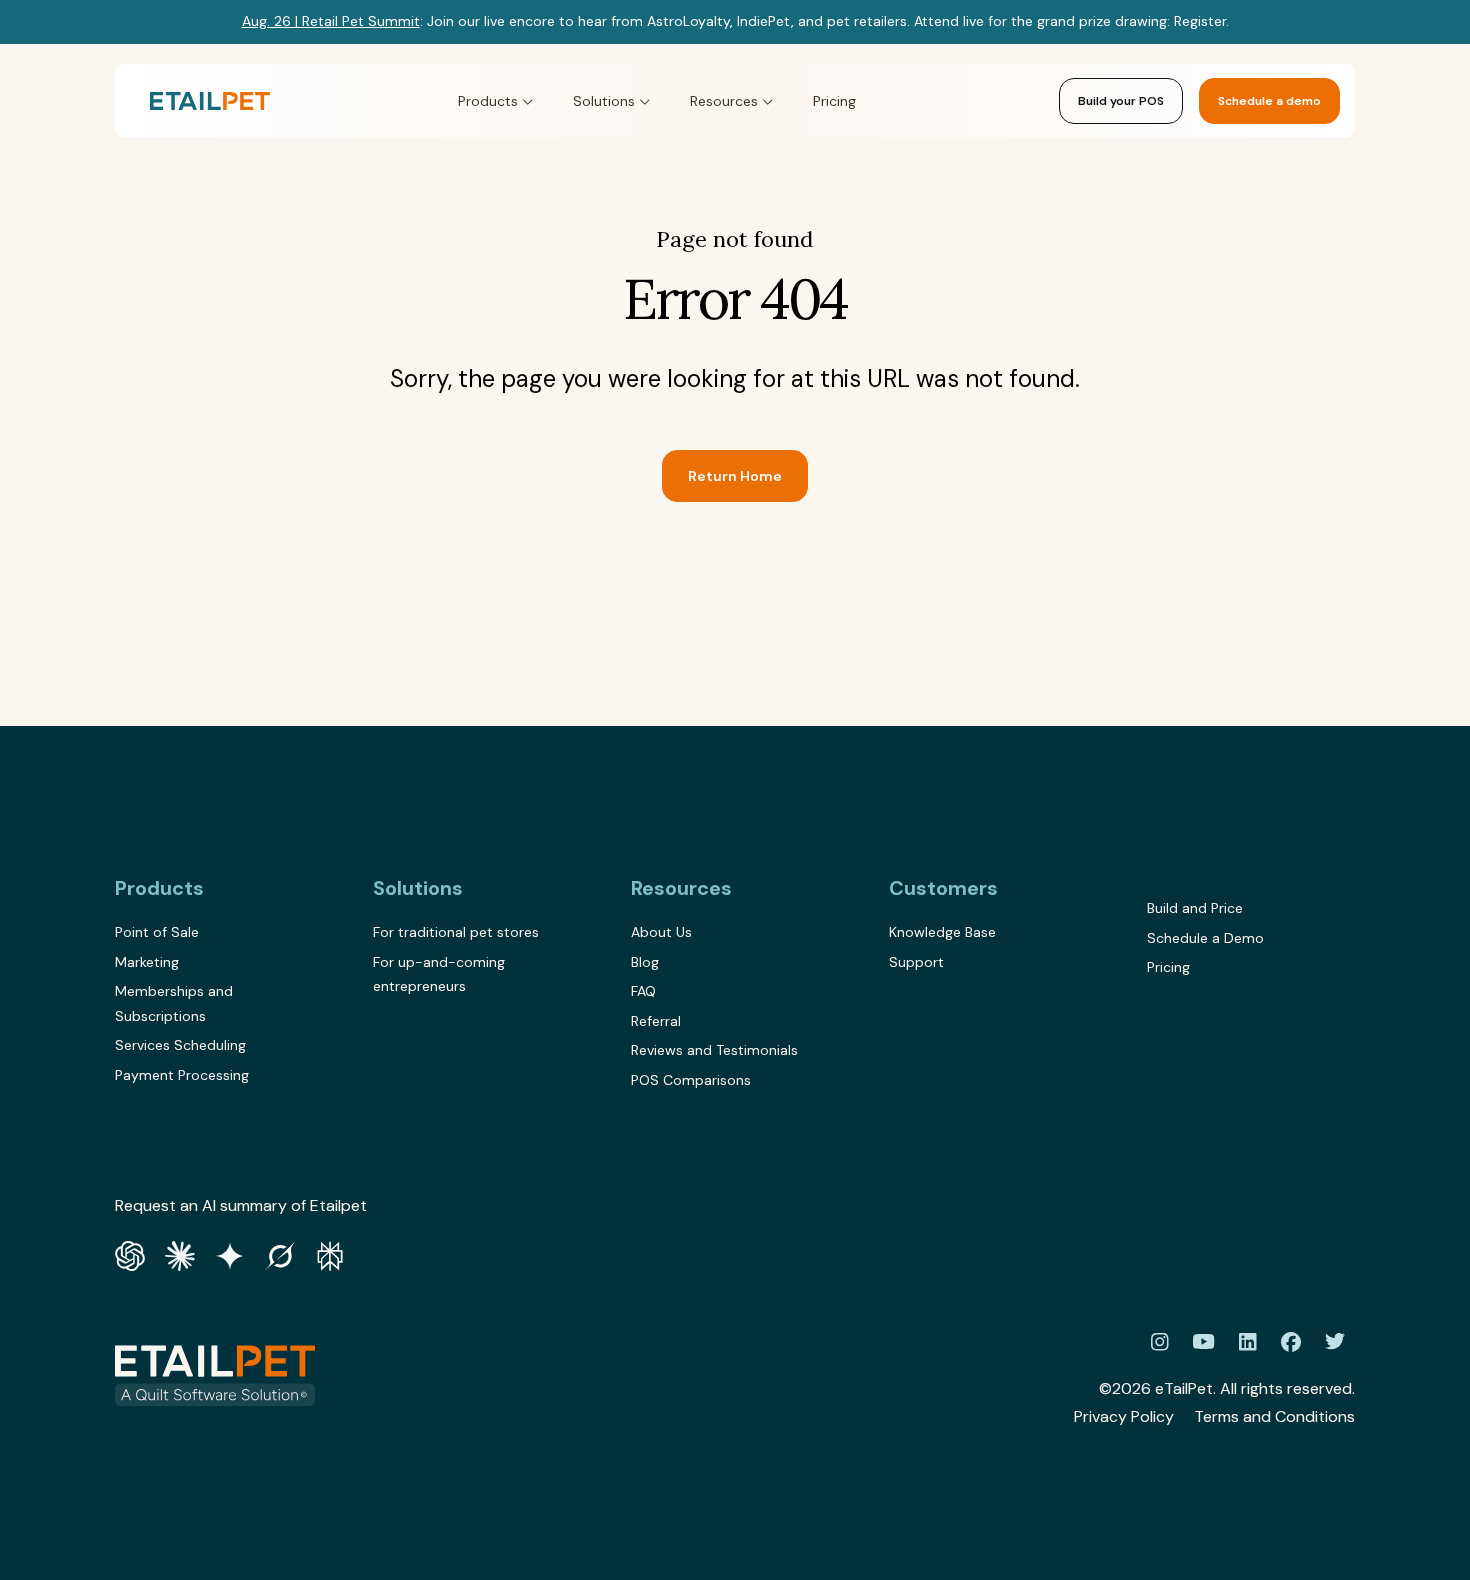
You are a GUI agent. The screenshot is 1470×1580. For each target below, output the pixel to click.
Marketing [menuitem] (147, 962)
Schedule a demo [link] (1269, 101)
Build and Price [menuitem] (1195, 908)
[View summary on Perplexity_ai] (330, 1253)
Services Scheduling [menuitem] (180, 1045)
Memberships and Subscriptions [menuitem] (174, 1003)
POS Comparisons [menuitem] (691, 1080)
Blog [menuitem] (645, 962)
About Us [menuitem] (661, 932)
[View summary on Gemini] (230, 1253)
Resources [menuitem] (681, 888)
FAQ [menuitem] (643, 991)
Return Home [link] (735, 476)
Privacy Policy (1124, 1416)
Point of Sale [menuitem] (157, 932)
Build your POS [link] (1121, 101)
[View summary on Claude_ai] (180, 1253)
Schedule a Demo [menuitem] (1205, 938)
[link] (210, 101)
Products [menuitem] (159, 888)
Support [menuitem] (916, 962)
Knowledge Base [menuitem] (942, 932)
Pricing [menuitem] (1168, 967)
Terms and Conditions (1274, 1416)
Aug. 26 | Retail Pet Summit (331, 21)
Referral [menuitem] (656, 1021)
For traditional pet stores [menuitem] (456, 932)
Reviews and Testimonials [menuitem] (714, 1050)
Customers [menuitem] (943, 888)
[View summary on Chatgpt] (130, 1253)
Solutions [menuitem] (418, 888)
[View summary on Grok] (280, 1253)
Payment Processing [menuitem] (182, 1075)
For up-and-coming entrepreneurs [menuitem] (439, 974)
